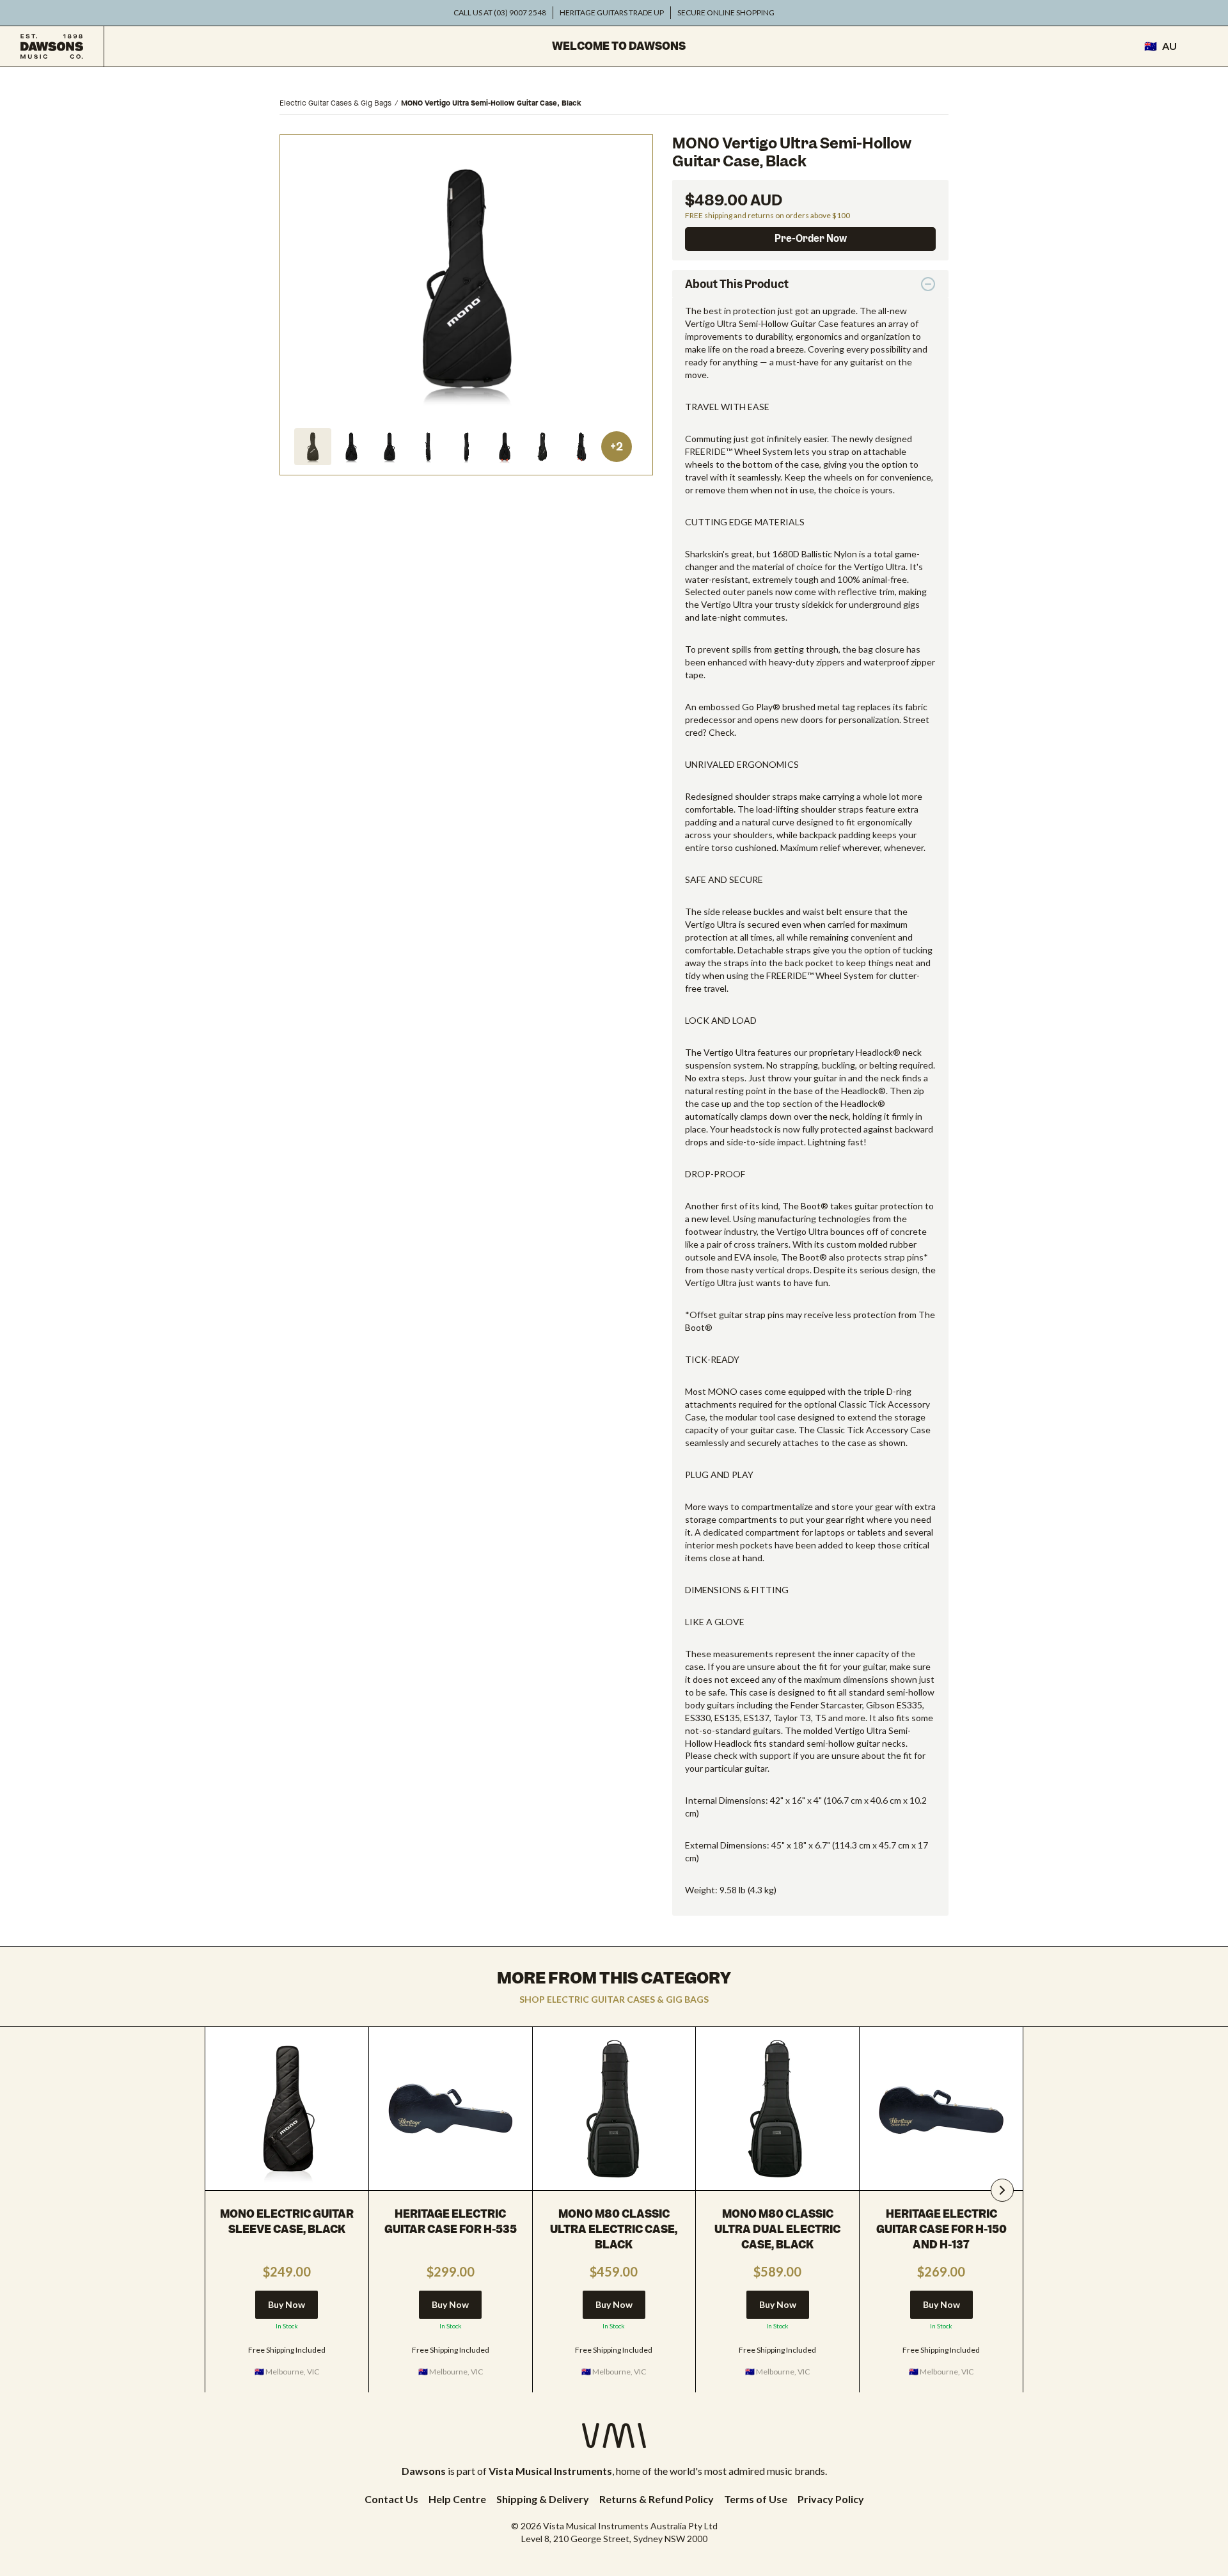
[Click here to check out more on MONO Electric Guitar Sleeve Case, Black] (287, 2109)
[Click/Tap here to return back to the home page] (52, 46)
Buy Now (287, 2304)
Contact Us (391, 2499)
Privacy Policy (831, 2499)
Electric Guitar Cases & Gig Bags (335, 103)
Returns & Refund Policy (657, 2499)
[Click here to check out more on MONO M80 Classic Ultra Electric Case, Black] (614, 2109)
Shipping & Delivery (543, 2499)
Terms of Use (756, 2499)
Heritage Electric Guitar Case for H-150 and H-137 (941, 2229)
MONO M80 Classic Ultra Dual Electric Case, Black (777, 2229)
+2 (617, 447)
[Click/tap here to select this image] (313, 447)
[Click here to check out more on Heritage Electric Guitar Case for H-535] (451, 2109)
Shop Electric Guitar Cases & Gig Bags (614, 1999)
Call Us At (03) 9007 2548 (500, 12)
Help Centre (457, 2499)
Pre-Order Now (811, 239)
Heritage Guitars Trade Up (612, 12)
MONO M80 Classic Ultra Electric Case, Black (614, 2229)
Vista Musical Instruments (550, 2471)
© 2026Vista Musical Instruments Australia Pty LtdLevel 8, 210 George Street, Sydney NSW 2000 (614, 2532)
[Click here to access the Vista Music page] (614, 2436)
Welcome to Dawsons (619, 46)
